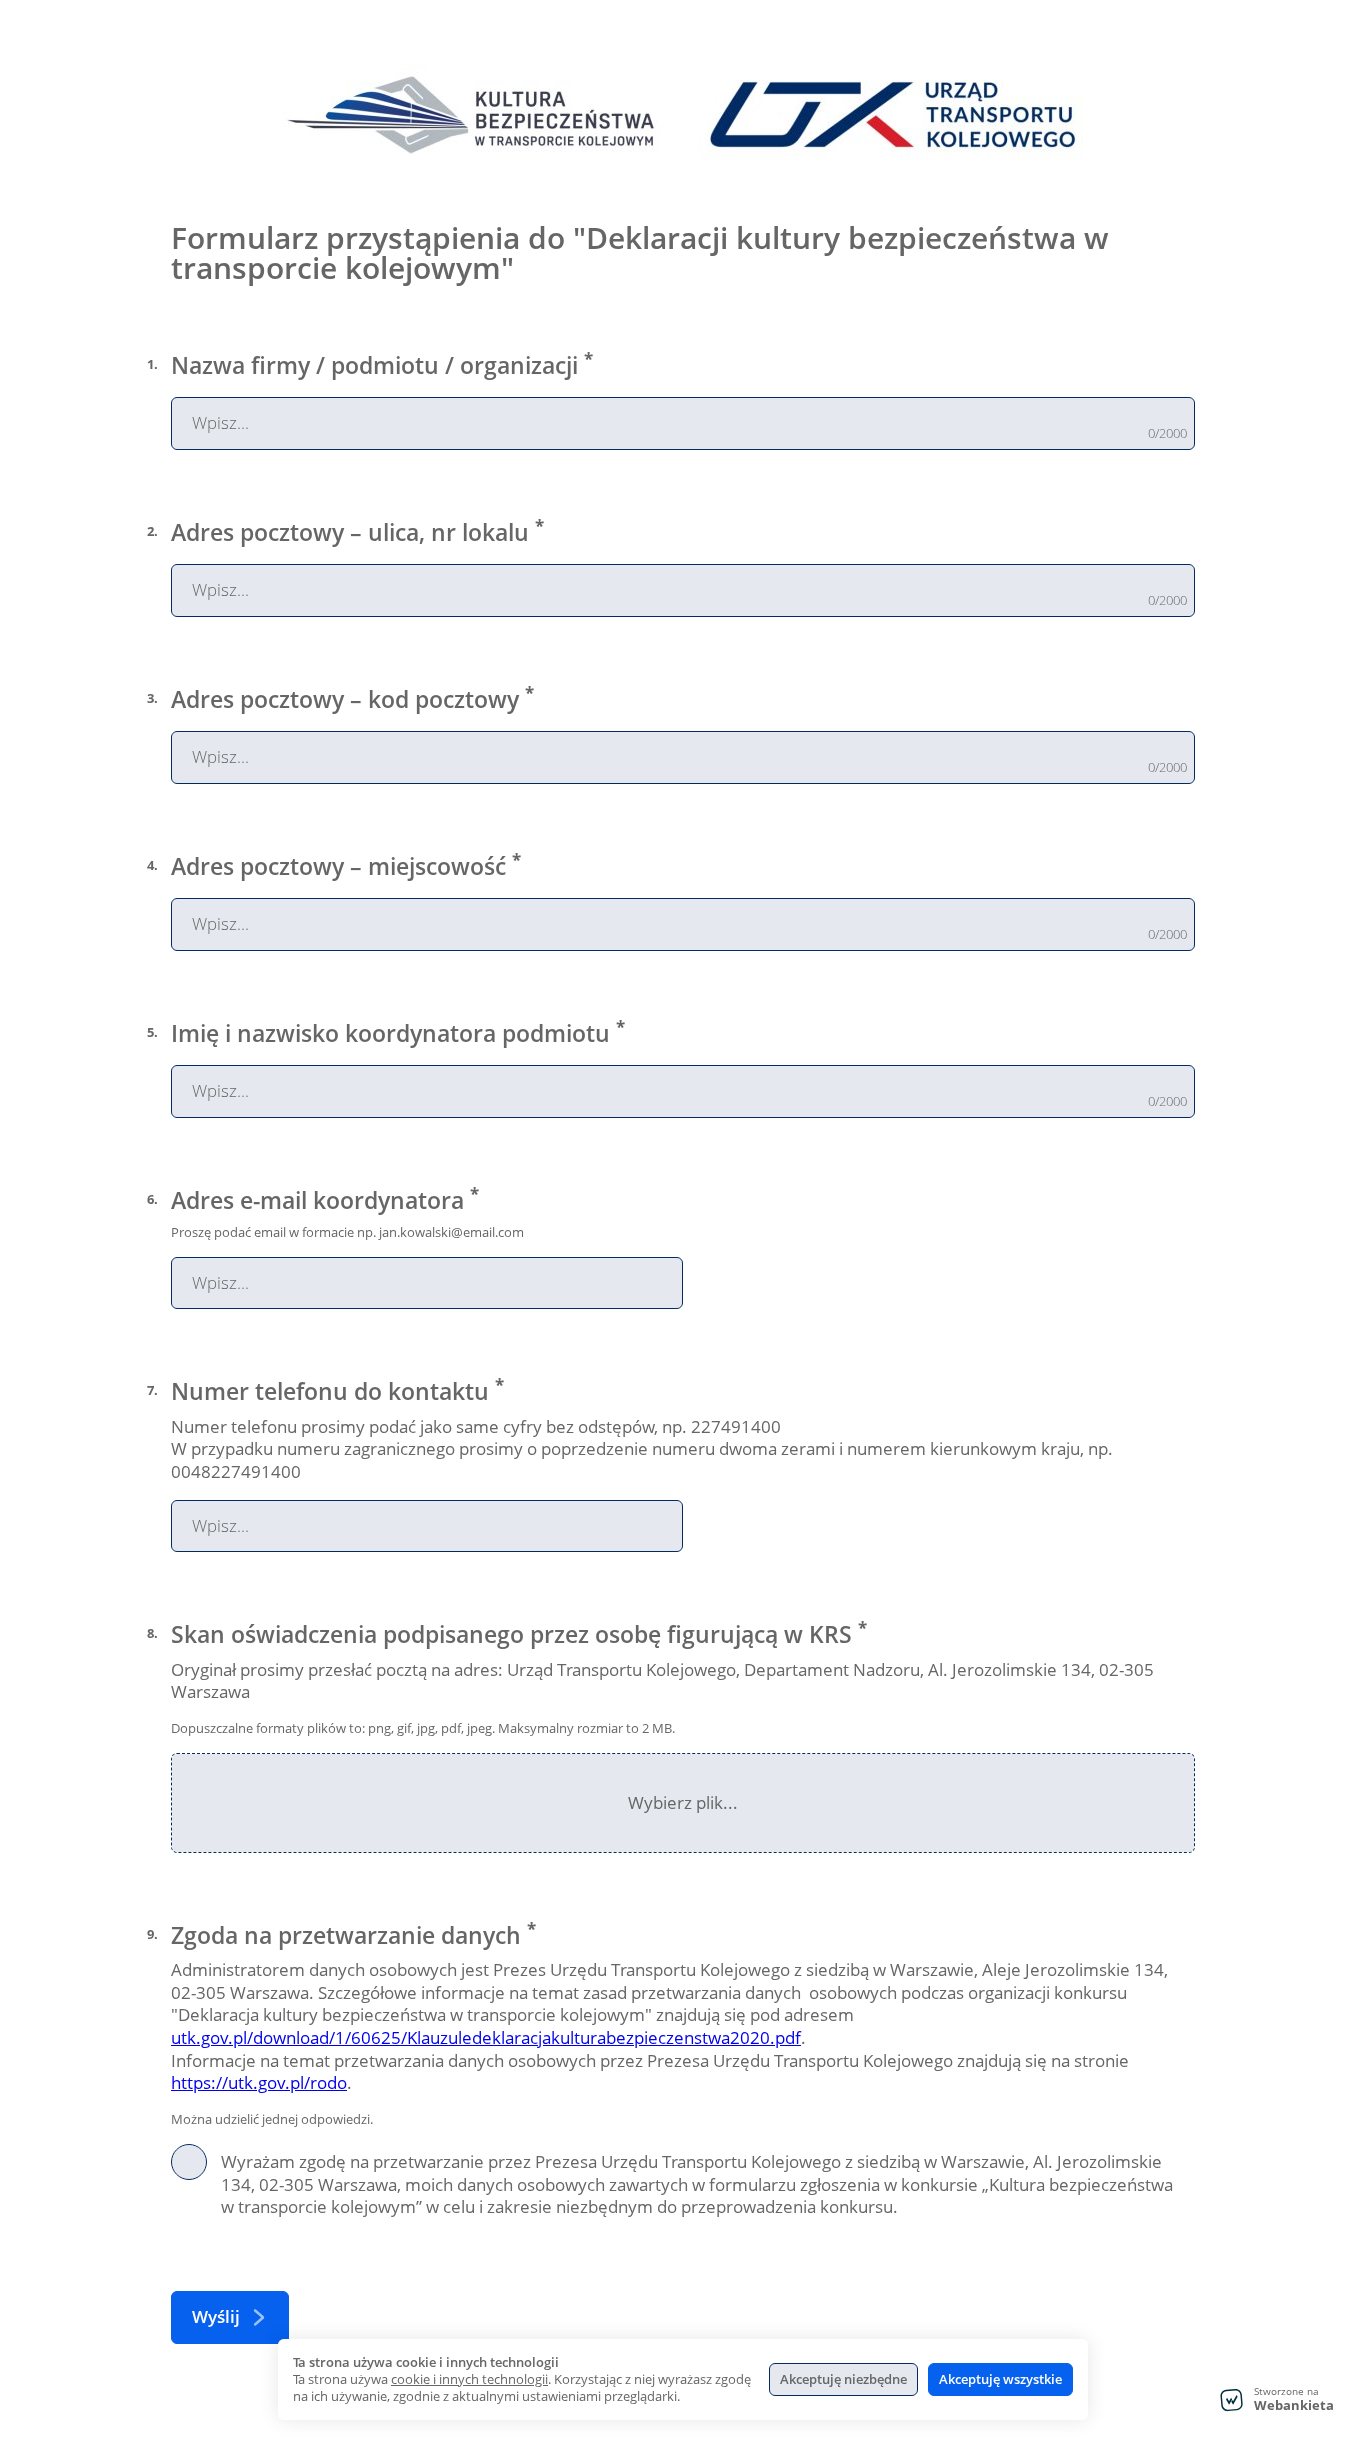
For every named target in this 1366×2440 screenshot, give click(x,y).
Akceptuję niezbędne (843, 2379)
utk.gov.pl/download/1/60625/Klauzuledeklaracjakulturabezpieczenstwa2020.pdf (486, 2037)
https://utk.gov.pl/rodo (259, 2082)
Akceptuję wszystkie (1000, 2379)
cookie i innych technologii (469, 2379)
